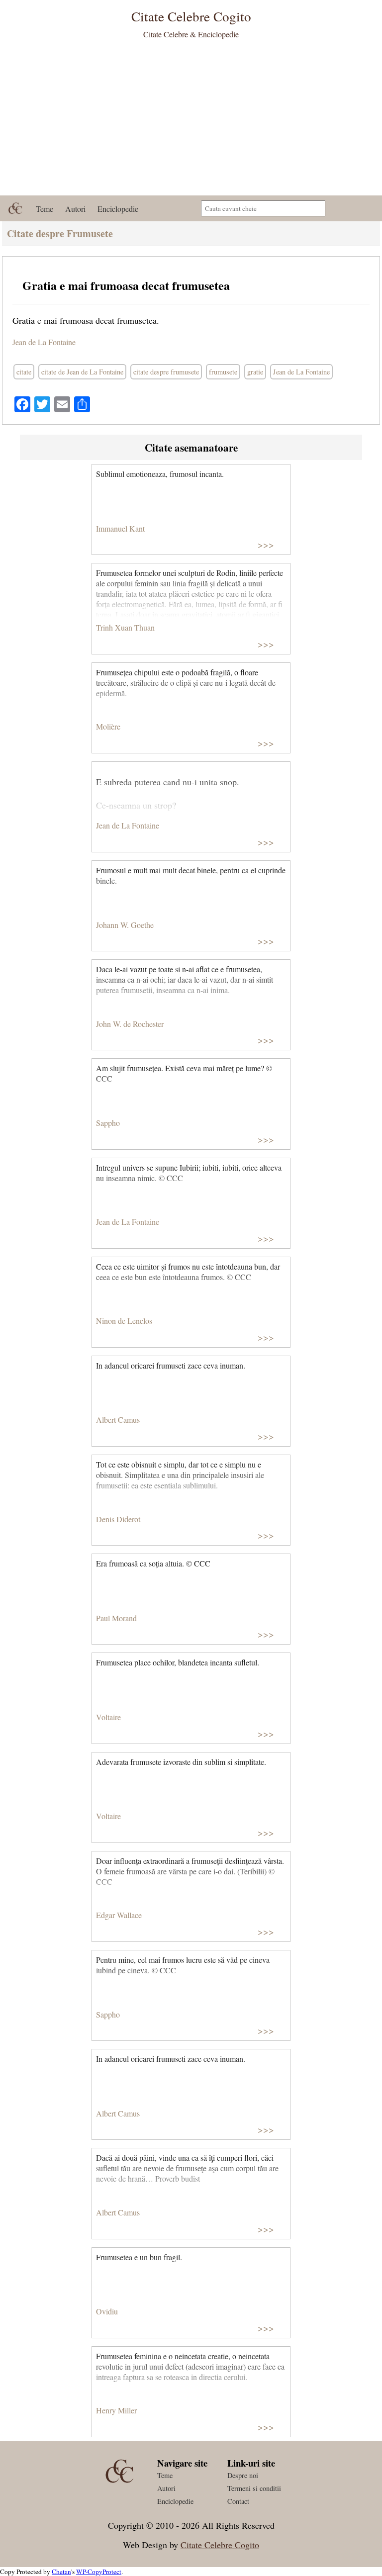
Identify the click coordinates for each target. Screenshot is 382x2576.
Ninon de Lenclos (124, 1321)
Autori (75, 209)
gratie (255, 372)
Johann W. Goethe (125, 925)
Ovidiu (107, 2311)
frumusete (223, 372)
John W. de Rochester (130, 1024)
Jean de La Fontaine (44, 342)
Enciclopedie (118, 209)
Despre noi (243, 2475)
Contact (238, 2501)
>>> (266, 544)
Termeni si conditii (254, 2488)
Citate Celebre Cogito (220, 2545)
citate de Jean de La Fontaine (82, 372)
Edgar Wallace (119, 1915)
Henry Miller (116, 2410)
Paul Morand (116, 1618)
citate (24, 372)
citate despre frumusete (166, 372)
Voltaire (108, 1717)
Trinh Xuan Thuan (125, 627)
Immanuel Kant (120, 528)
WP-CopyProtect (99, 2572)
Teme (45, 209)
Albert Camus (118, 1420)
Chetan (61, 2572)
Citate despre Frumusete (60, 233)
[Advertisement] (191, 121)
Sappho (108, 1123)
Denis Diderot (118, 1519)
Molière (108, 726)
